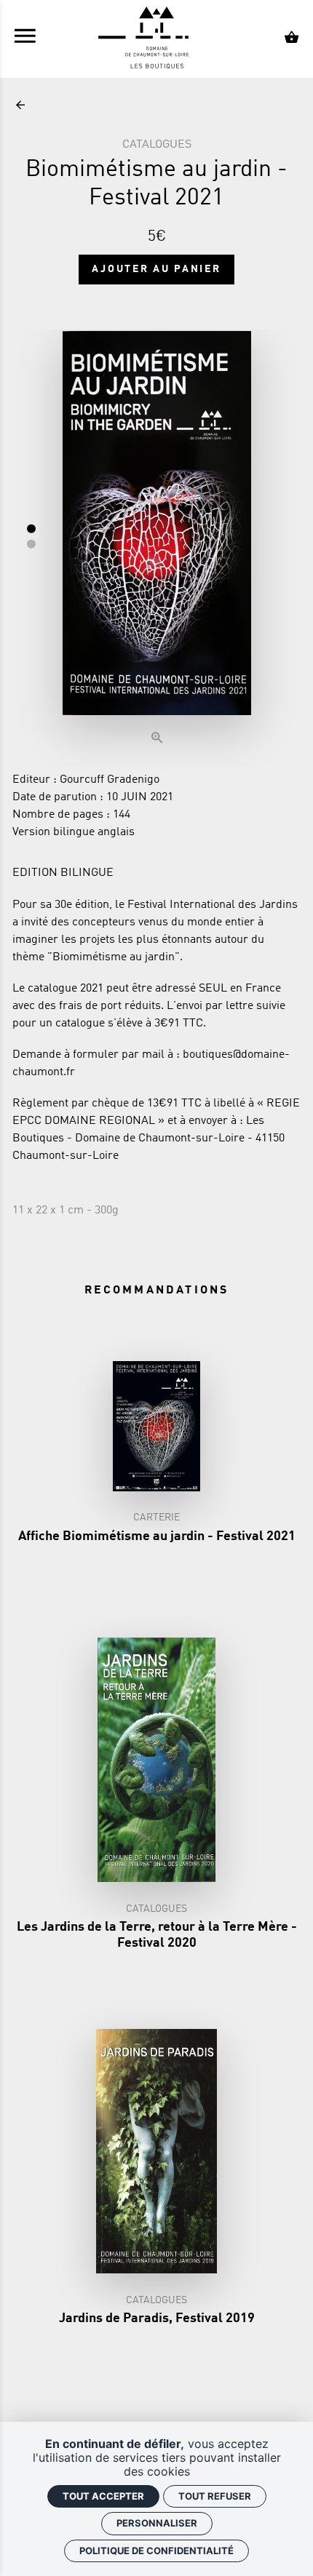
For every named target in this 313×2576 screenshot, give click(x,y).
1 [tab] (31, 528)
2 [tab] (31, 543)
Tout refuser (215, 2496)
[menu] (25, 39)
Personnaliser (157, 2523)
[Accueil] (156, 39)
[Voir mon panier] (292, 39)
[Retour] (20, 106)
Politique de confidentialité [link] (156, 2551)
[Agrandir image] (157, 541)
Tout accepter (103, 2496)
